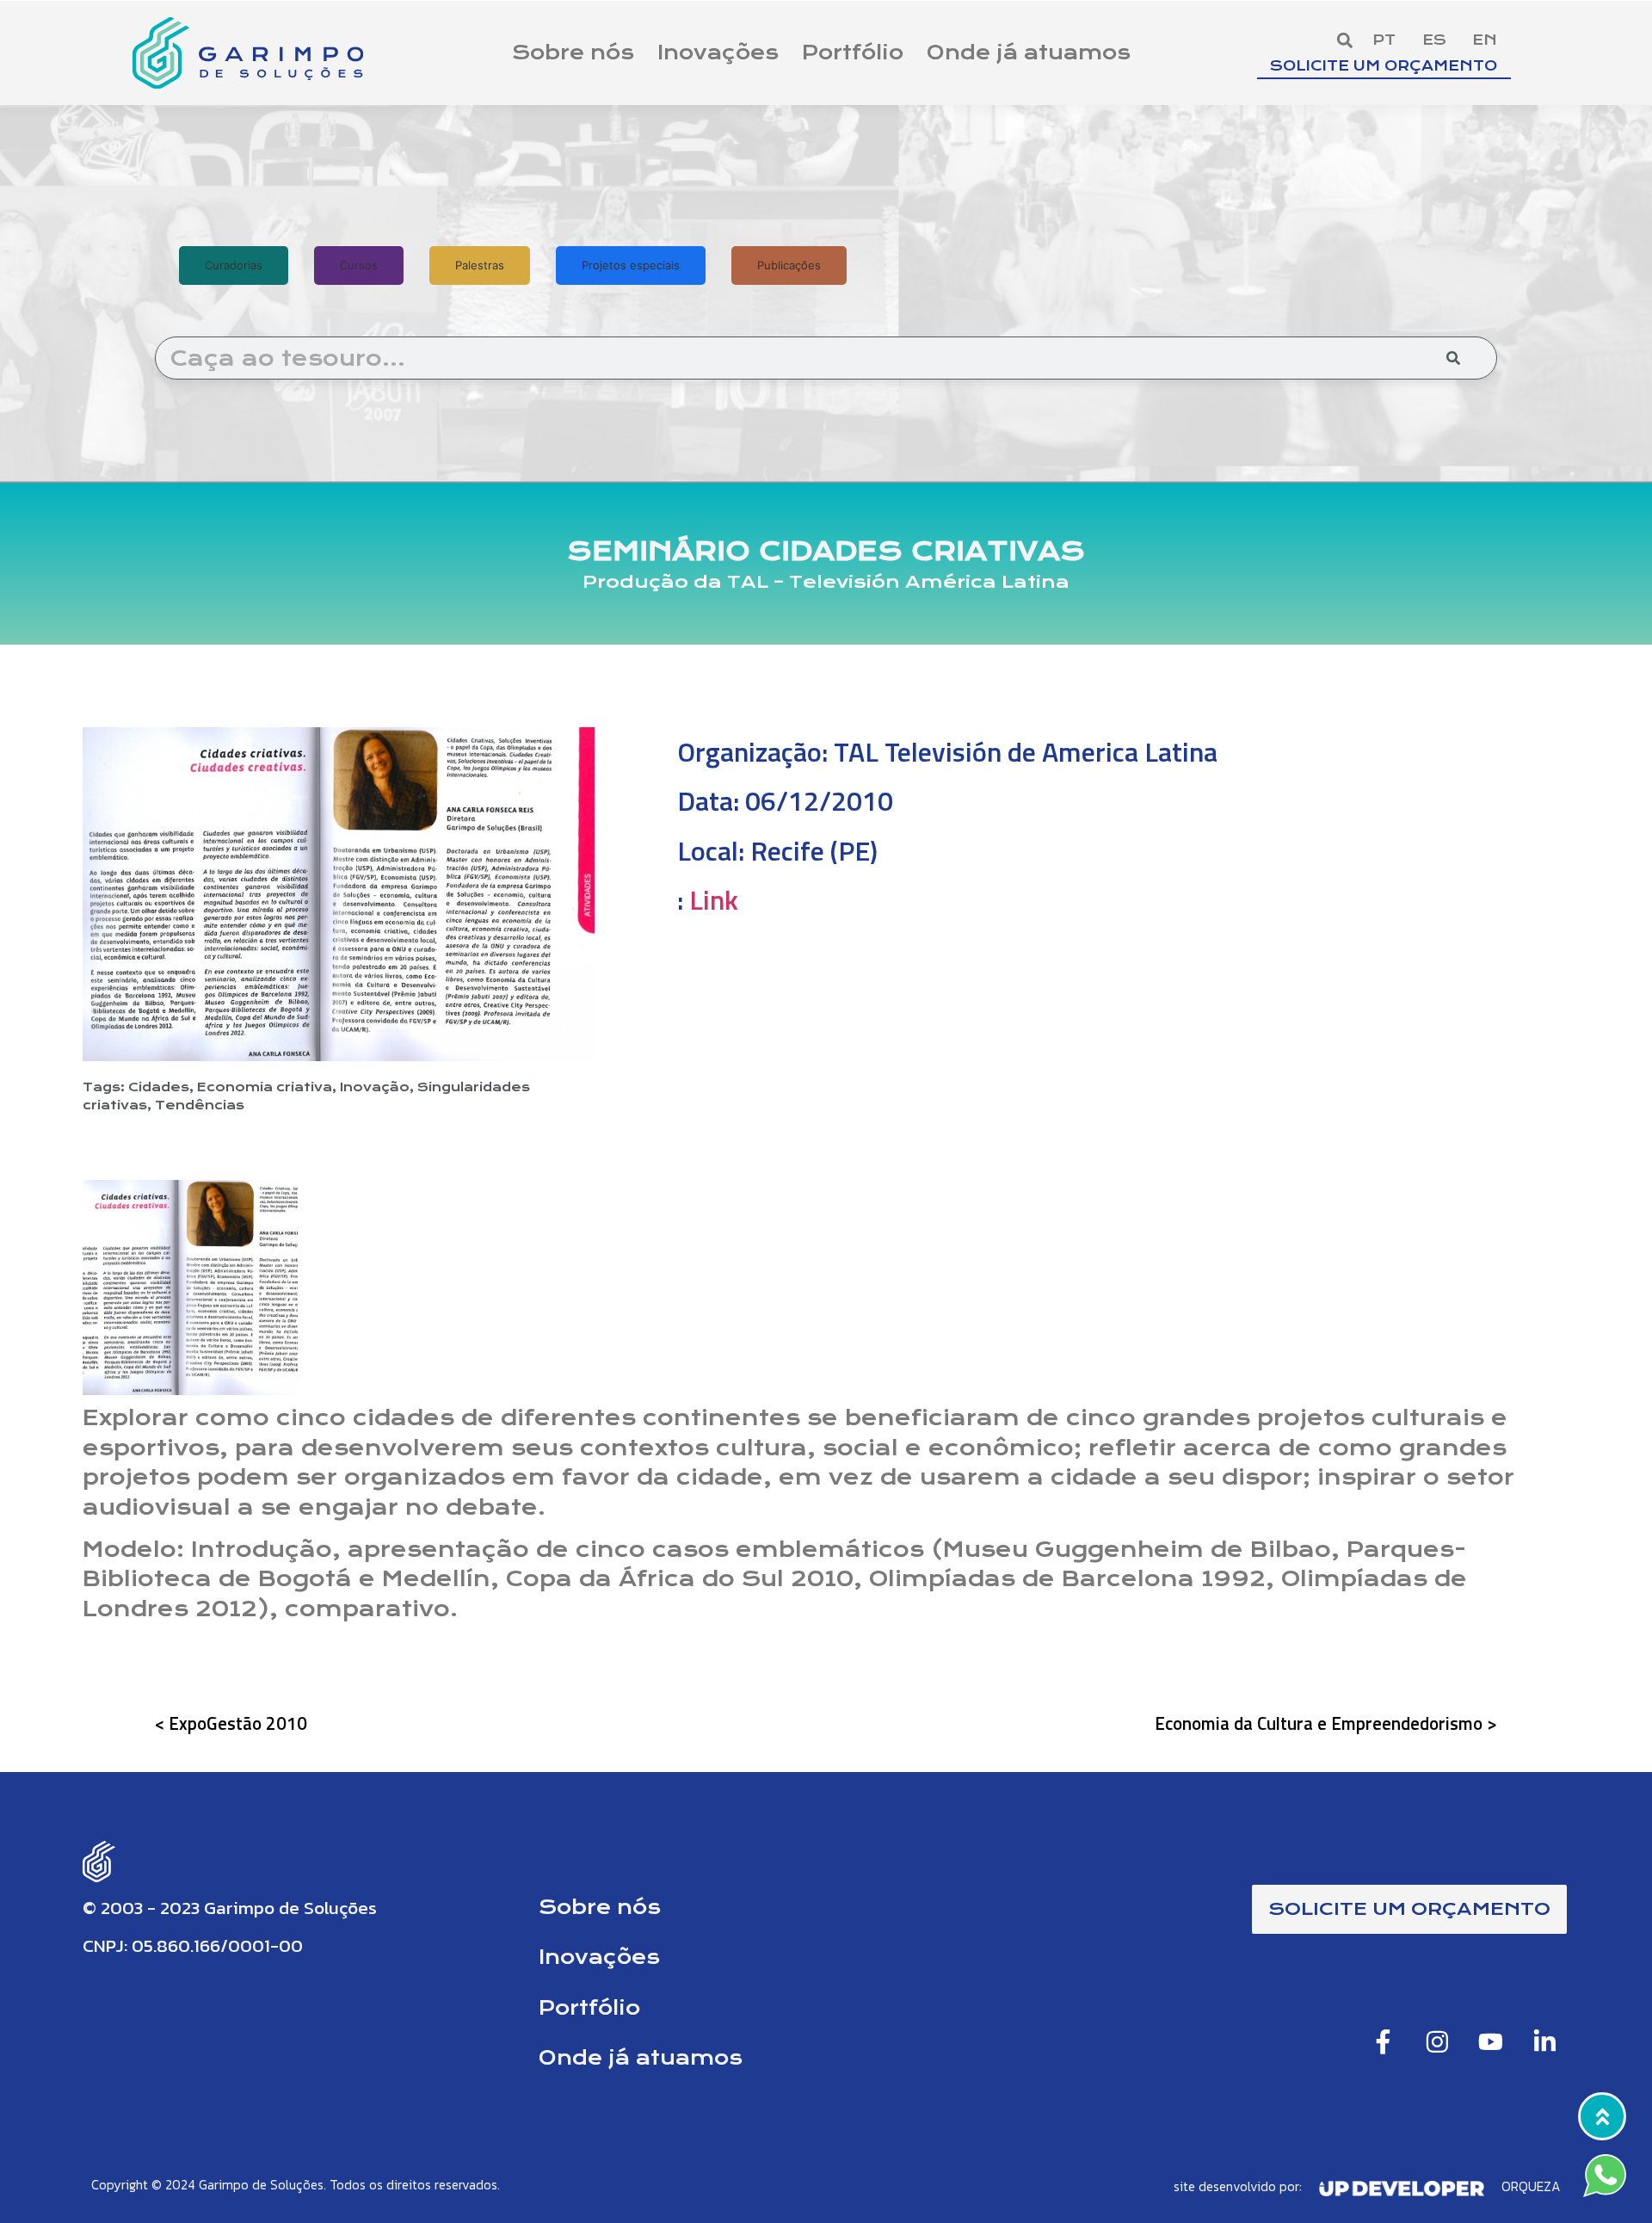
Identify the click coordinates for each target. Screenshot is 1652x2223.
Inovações (718, 52)
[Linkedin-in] (1544, 2042)
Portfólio (853, 52)
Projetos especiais (631, 265)
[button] (1344, 41)
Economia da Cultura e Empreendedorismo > (1326, 1723)
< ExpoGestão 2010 (231, 1723)
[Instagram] (1437, 2042)
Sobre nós (573, 52)
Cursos (359, 265)
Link (714, 899)
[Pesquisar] (1453, 358)
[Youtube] (1491, 2042)
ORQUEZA (1531, 2186)
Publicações (789, 265)
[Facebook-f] (1384, 2042)
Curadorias (234, 265)
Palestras (480, 265)
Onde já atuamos (1029, 52)
